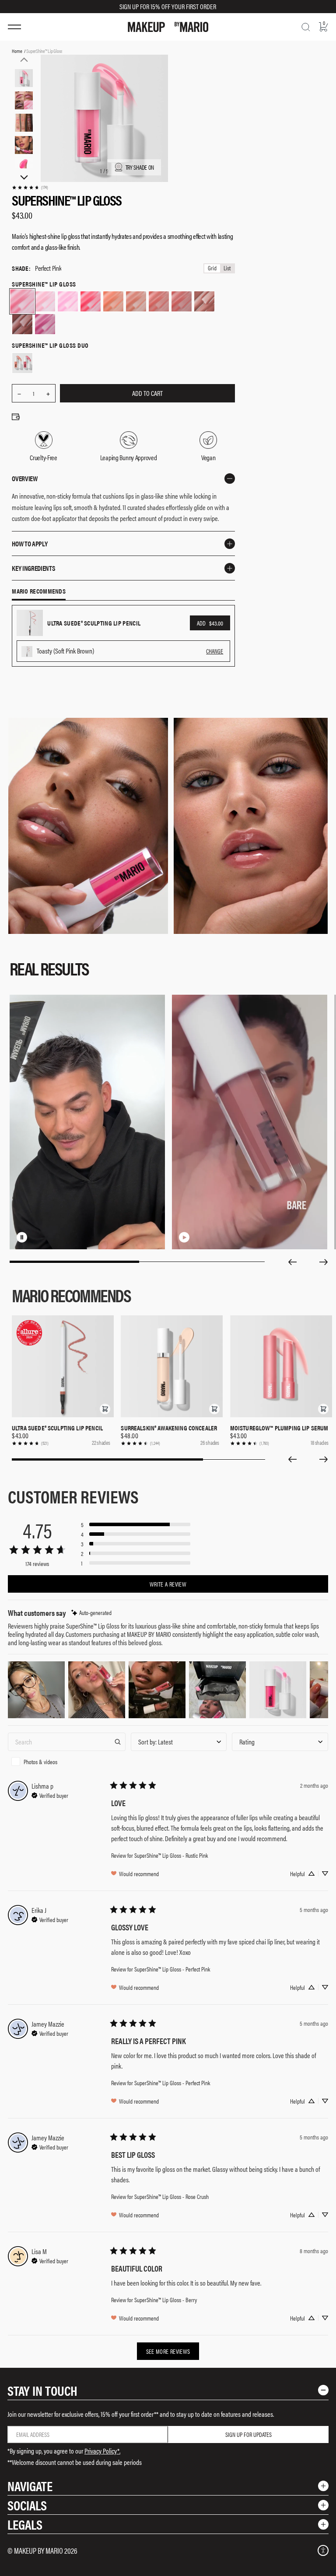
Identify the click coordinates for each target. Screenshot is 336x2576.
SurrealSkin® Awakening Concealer (169, 1428)
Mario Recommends (39, 591)
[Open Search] (306, 27)
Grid (212, 268)
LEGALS (25, 2524)
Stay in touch (42, 2390)
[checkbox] (67, 1762)
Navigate (30, 2486)
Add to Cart (147, 393)
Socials (27, 2505)
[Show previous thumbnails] (24, 59)
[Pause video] (22, 1237)
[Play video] (184, 1237)
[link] (30, 187)
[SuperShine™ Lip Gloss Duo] (22, 363)
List (227, 268)
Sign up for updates (248, 2434)
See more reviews (168, 2351)
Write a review (168, 1584)
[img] (91, 1613)
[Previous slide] (292, 1262)
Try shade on (140, 167)
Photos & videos (40, 1762)
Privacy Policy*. (102, 2451)
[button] (105, 1409)
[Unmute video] (36, 1237)
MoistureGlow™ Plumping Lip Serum (279, 1428)
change (215, 651)
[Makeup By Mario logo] (168, 27)
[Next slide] (324, 1262)
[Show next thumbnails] (24, 178)
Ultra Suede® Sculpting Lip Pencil (57, 1428)
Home (17, 51)
